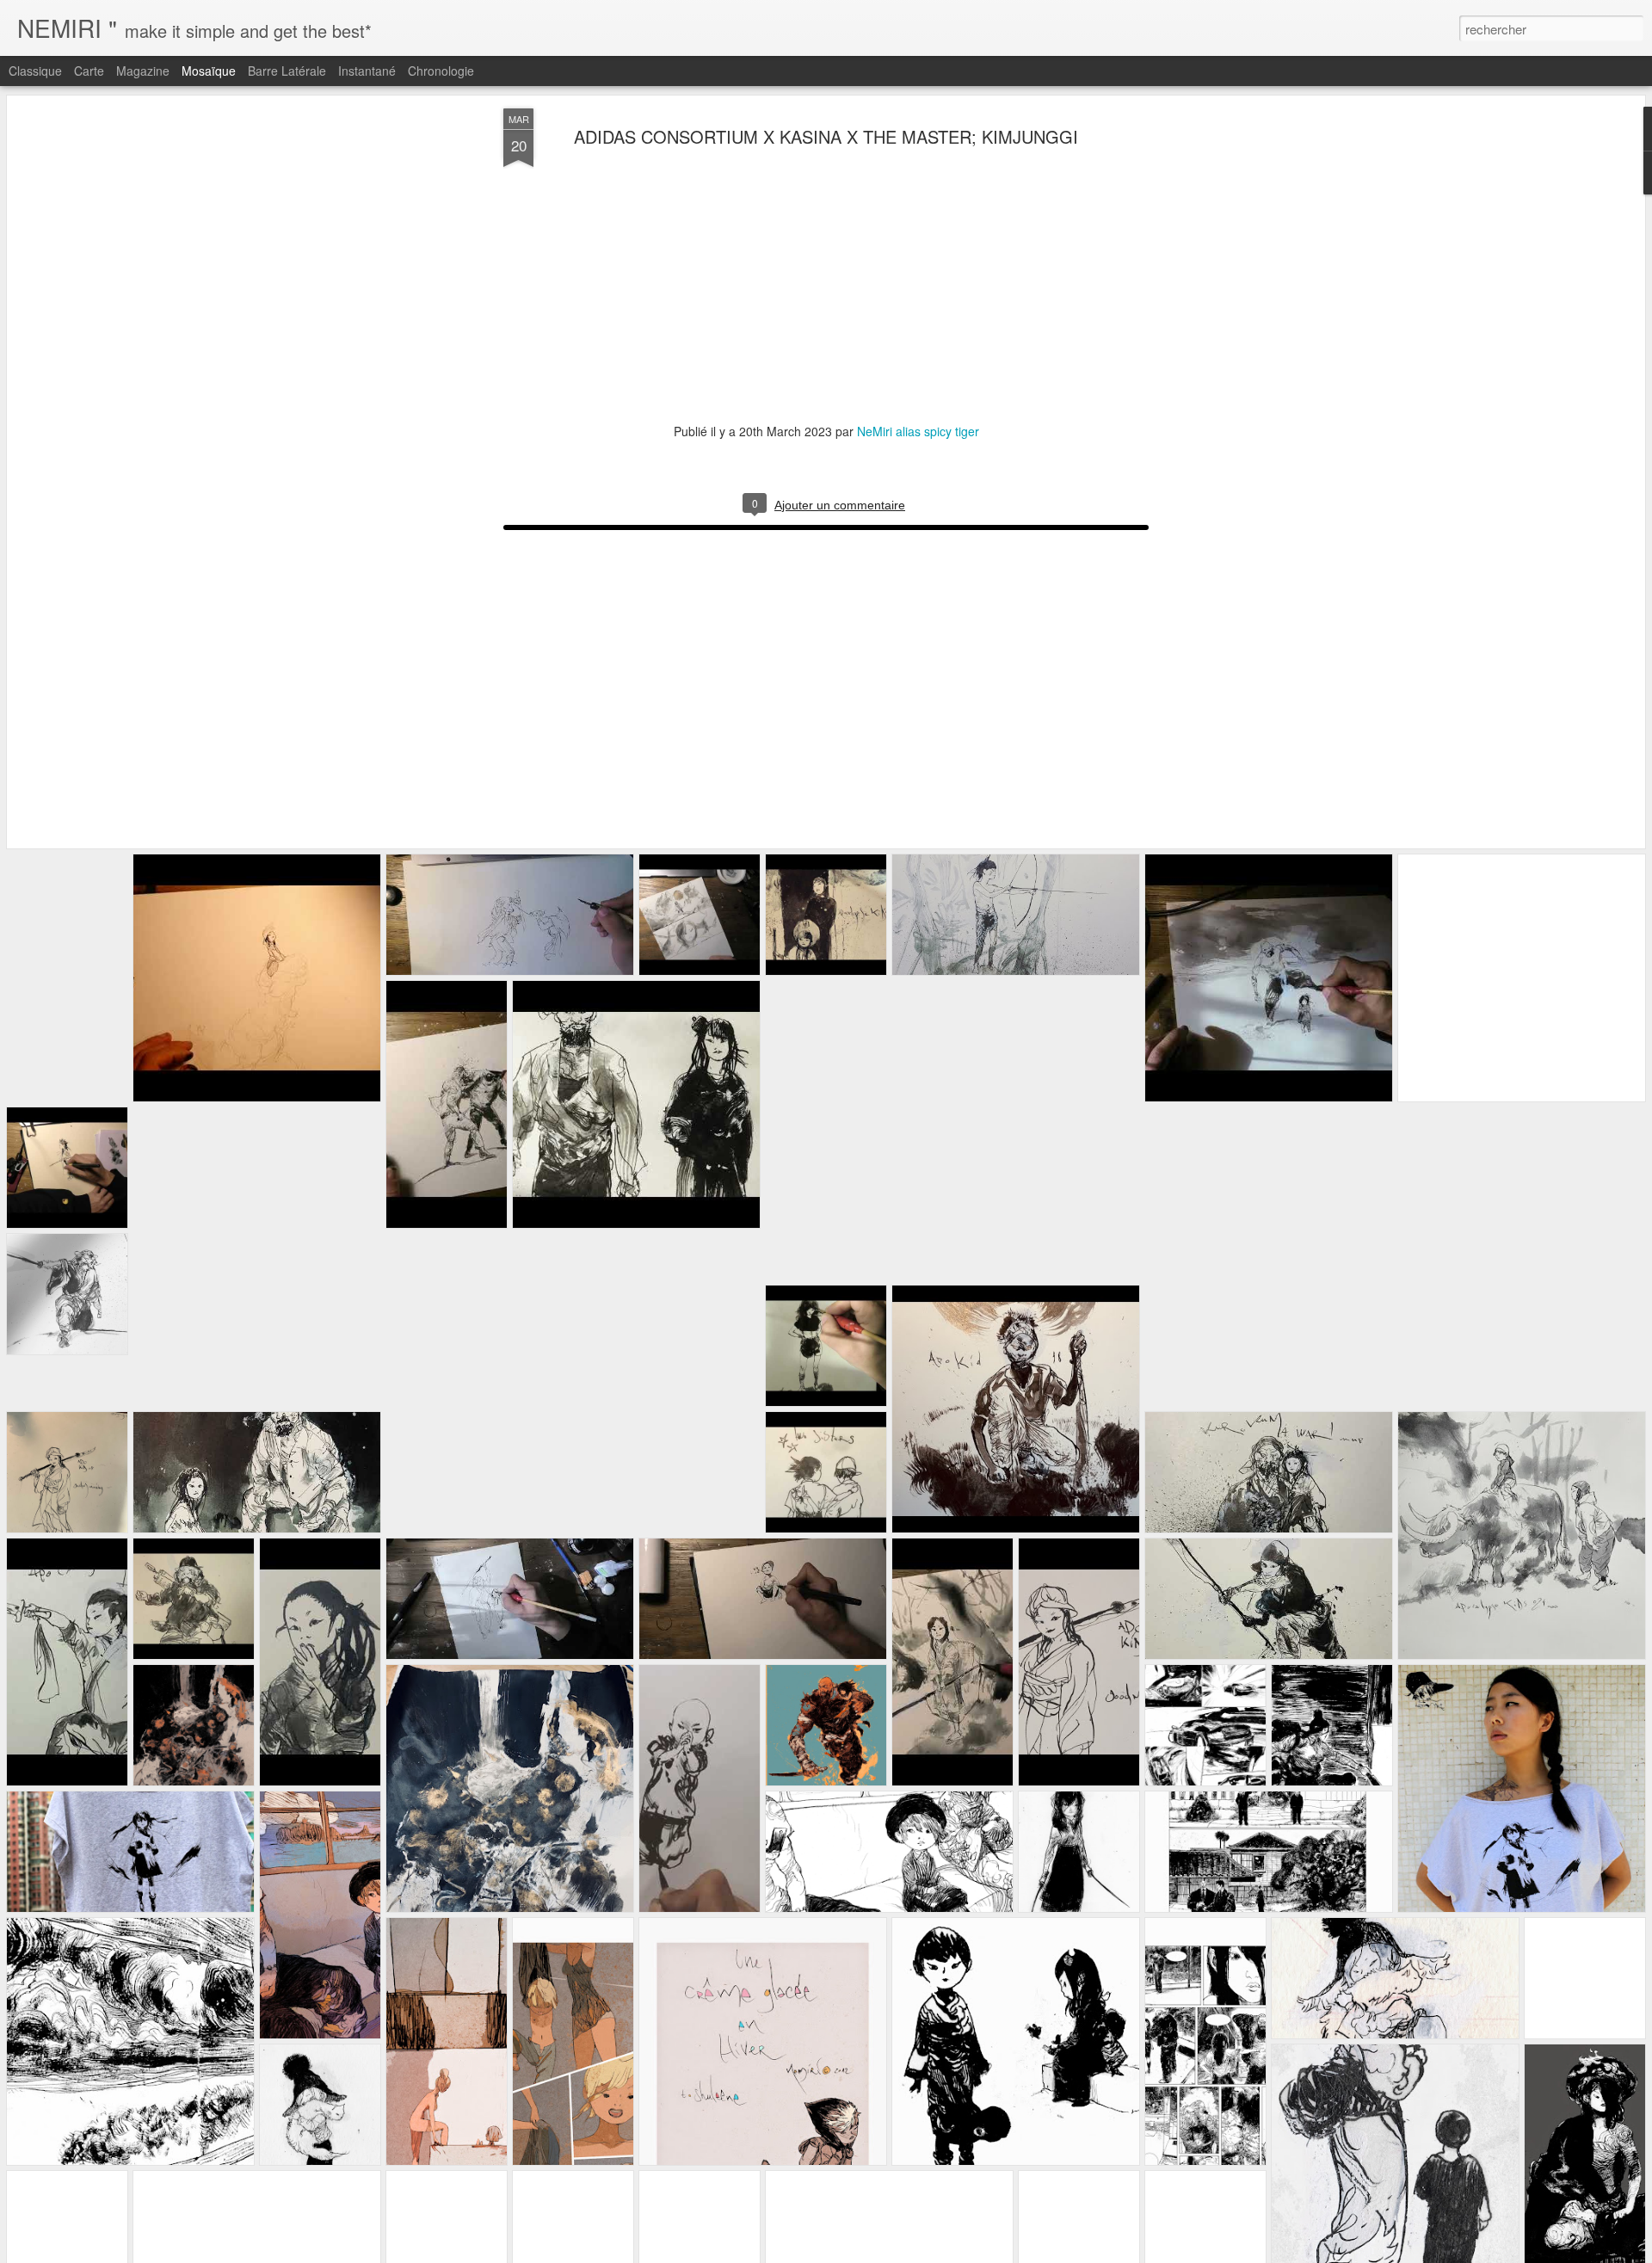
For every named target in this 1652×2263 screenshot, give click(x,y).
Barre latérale (287, 71)
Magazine (143, 71)
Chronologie (441, 71)
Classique (35, 71)
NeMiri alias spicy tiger (918, 431)
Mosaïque (209, 71)
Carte (89, 71)
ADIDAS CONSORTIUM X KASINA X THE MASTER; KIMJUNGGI (826, 136)
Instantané (367, 71)
